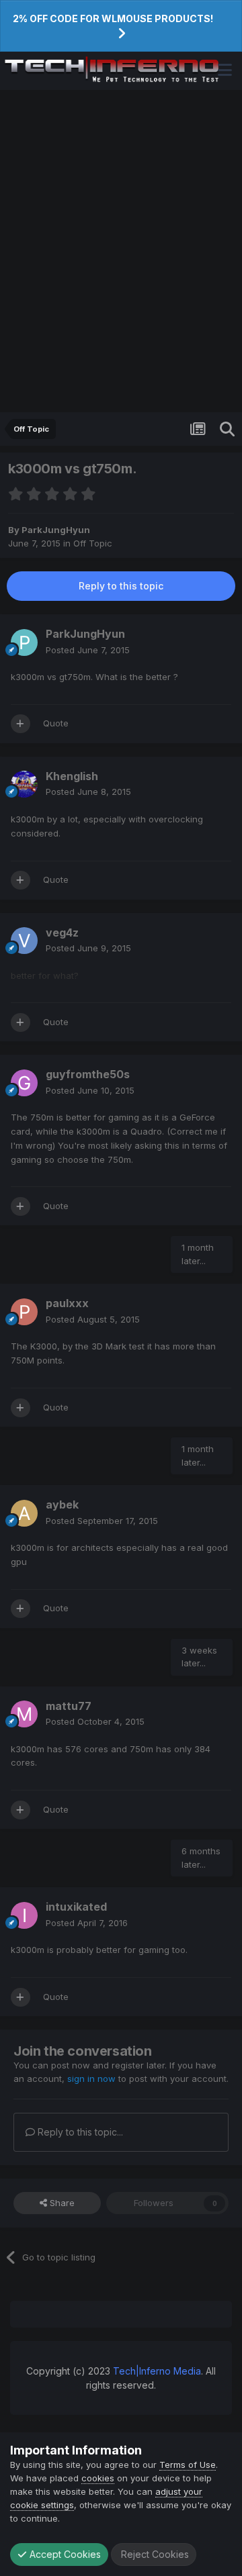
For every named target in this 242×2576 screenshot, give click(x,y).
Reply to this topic (121, 586)
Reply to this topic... (79, 2132)
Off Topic (93, 543)
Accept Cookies (64, 2554)
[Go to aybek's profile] (24, 1513)
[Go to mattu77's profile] (24, 1714)
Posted (88, 650)
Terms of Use (188, 2465)
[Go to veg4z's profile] (24, 941)
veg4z (62, 933)
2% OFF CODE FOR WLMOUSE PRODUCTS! (113, 18)
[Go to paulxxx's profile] (24, 1312)
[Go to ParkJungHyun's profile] (24, 642)
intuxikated (76, 1907)
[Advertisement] (121, 251)
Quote (56, 723)
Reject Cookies (154, 2554)
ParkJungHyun (56, 530)
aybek (62, 1505)
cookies (98, 2478)
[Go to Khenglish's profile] (24, 784)
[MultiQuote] (21, 724)
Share (61, 2203)
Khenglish (72, 776)
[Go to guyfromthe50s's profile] (24, 1083)
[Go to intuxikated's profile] (24, 1915)
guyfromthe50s (88, 1074)
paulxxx (67, 1303)
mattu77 (69, 1706)
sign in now (91, 2079)
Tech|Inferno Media (157, 2371)
